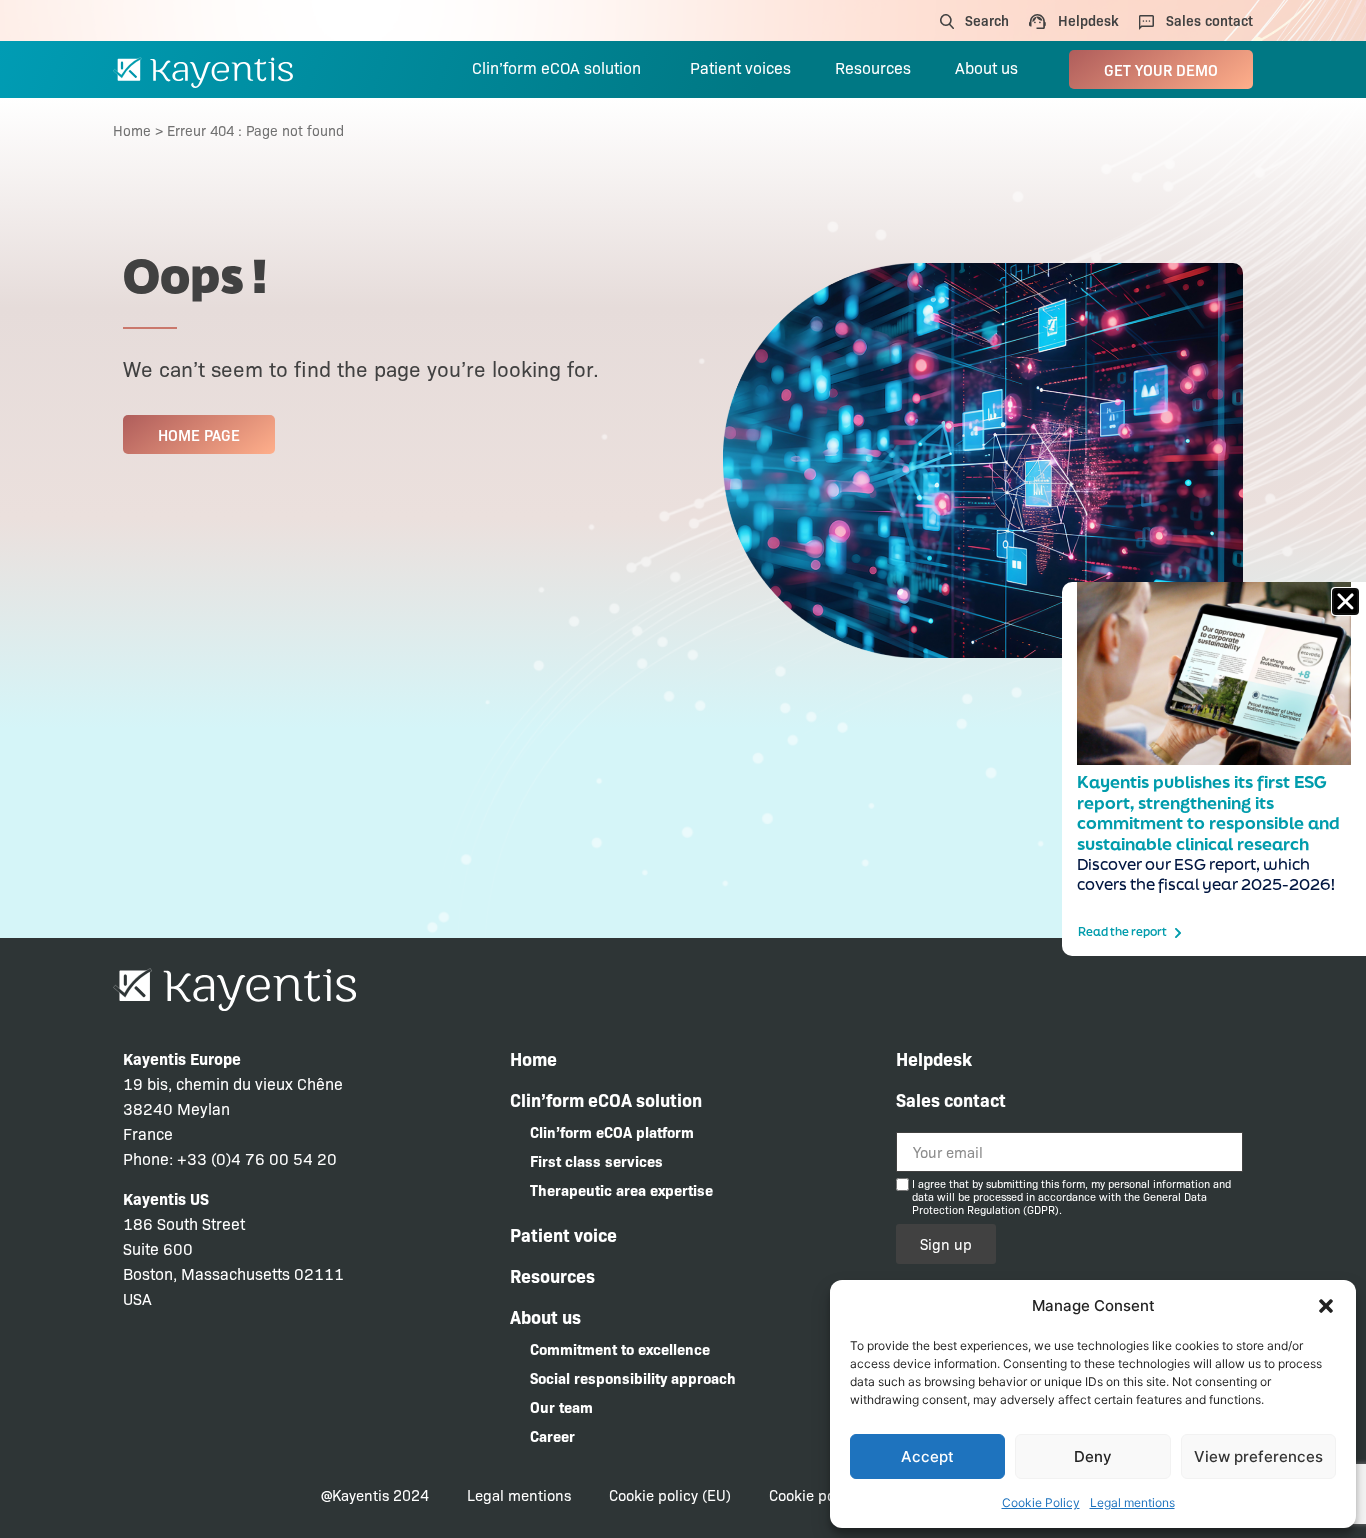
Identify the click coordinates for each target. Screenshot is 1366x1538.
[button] (1326, 1306)
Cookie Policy (1041, 1502)
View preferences (1258, 1456)
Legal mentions (1132, 1502)
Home (132, 130)
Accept (927, 1456)
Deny (1093, 1456)
